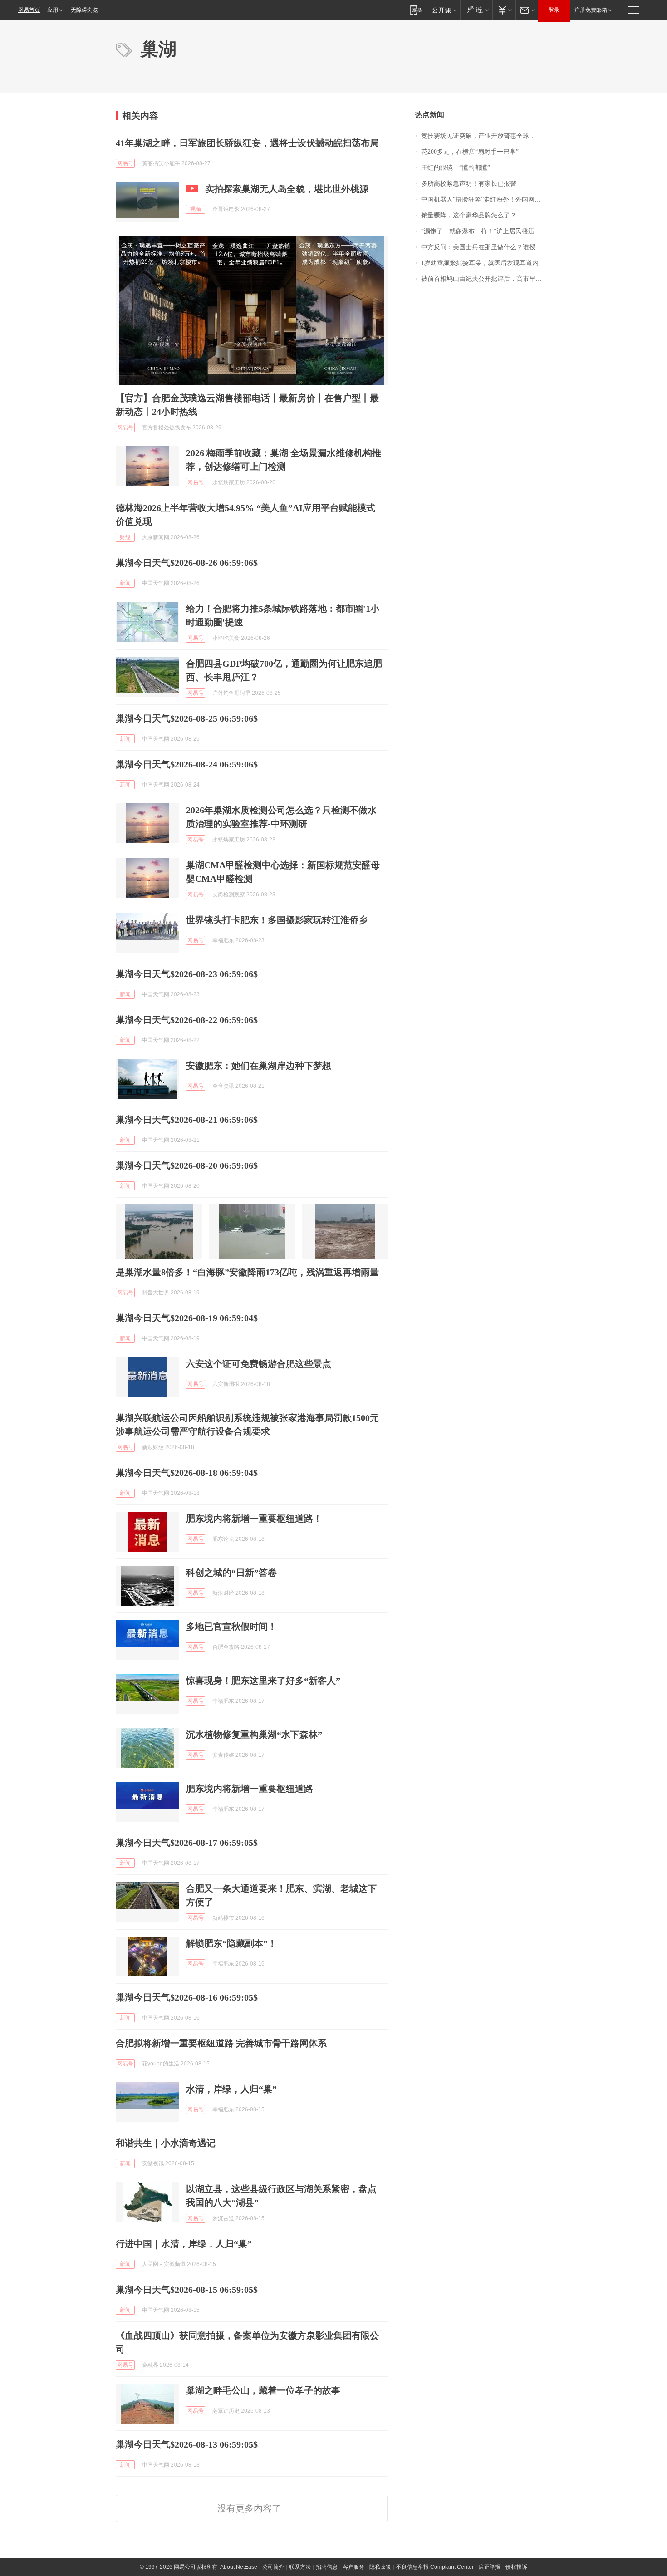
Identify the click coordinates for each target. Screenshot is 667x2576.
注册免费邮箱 (591, 10)
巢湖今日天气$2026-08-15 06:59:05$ (187, 2290)
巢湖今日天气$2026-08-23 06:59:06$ (187, 974)
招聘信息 (327, 2567)
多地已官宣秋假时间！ (231, 1627)
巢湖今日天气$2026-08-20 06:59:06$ (187, 1165)
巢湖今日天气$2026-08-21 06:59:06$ (187, 1120)
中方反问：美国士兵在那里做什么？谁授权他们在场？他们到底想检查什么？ (486, 247)
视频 (196, 209)
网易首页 (29, 10)
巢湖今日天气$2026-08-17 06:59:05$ (187, 1843)
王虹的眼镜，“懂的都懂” (456, 168)
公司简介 (273, 2567)
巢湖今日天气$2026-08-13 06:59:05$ (187, 2444)
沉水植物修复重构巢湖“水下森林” (254, 1735)
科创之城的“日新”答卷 (231, 1573)
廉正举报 (490, 2567)
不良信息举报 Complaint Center (435, 2567)
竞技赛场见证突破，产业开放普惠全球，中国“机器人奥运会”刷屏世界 (486, 136)
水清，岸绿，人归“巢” (231, 2089)
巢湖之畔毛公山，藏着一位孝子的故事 (263, 2390)
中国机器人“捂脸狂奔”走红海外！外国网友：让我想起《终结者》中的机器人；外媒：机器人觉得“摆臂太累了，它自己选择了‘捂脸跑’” (486, 199)
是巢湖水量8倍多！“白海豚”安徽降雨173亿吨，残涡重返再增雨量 (247, 1272)
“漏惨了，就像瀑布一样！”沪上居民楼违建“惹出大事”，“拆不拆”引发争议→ (486, 231)
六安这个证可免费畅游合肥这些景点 (259, 1364)
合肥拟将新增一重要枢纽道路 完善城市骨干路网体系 (221, 2043)
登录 (554, 10)
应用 (53, 10)
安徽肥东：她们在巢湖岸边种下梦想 (259, 1066)
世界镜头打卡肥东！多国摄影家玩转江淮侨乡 (277, 920)
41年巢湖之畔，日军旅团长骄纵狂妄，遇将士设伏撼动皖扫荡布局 (247, 143)
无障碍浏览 (84, 10)
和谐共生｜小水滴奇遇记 (166, 2143)
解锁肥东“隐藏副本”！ (231, 1943)
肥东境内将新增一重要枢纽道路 (250, 1789)
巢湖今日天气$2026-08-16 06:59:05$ (187, 1997)
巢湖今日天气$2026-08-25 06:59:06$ (187, 718)
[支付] (504, 10)
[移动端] (416, 10)
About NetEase (239, 2567)
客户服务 (353, 2567)
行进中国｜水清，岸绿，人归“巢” (184, 2244)
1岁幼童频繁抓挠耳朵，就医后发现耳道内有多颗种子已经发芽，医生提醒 (486, 263)
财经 (125, 537)
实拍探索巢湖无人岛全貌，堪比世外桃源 (287, 189)
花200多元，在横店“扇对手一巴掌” (470, 152)
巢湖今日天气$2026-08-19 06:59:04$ (187, 1318)
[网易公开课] (444, 10)
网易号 (125, 163)
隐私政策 (380, 2567)
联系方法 (300, 2567)
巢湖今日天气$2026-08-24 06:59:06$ (187, 764)
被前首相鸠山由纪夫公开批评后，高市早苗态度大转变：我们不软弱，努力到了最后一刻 (486, 279)
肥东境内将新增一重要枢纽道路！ (254, 1519)
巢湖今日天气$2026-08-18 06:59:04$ (187, 1473)
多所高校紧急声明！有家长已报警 (469, 184)
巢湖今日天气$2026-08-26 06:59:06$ (187, 563)
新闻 (125, 583)
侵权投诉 (516, 2567)
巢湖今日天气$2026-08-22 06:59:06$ (187, 1020)
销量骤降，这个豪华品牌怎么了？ (469, 215)
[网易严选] (476, 10)
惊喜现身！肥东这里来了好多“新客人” (263, 1681)
